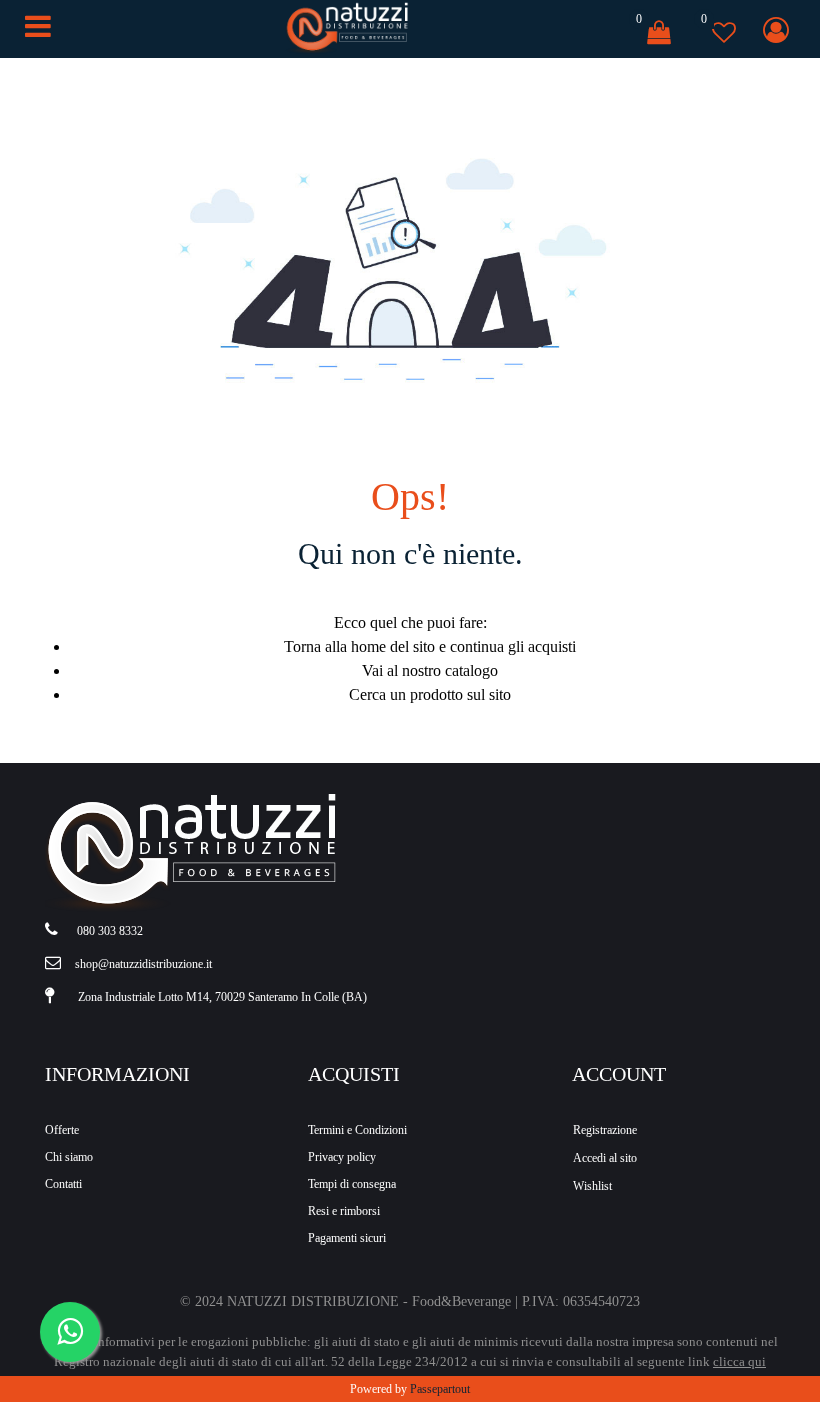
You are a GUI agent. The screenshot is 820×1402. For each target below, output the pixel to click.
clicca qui (739, 1361)
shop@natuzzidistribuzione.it (143, 964)
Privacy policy (342, 1157)
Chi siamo (69, 1157)
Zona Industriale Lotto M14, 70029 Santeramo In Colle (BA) (222, 997)
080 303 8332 (110, 931)
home (368, 646)
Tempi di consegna (352, 1184)
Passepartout (440, 1389)
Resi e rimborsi (344, 1211)
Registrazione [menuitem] (605, 1130)
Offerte (62, 1130)
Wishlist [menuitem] (592, 1186)
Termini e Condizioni (357, 1130)
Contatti (63, 1184)
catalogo (471, 670)
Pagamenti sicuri (347, 1238)
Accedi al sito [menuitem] (605, 1158)
